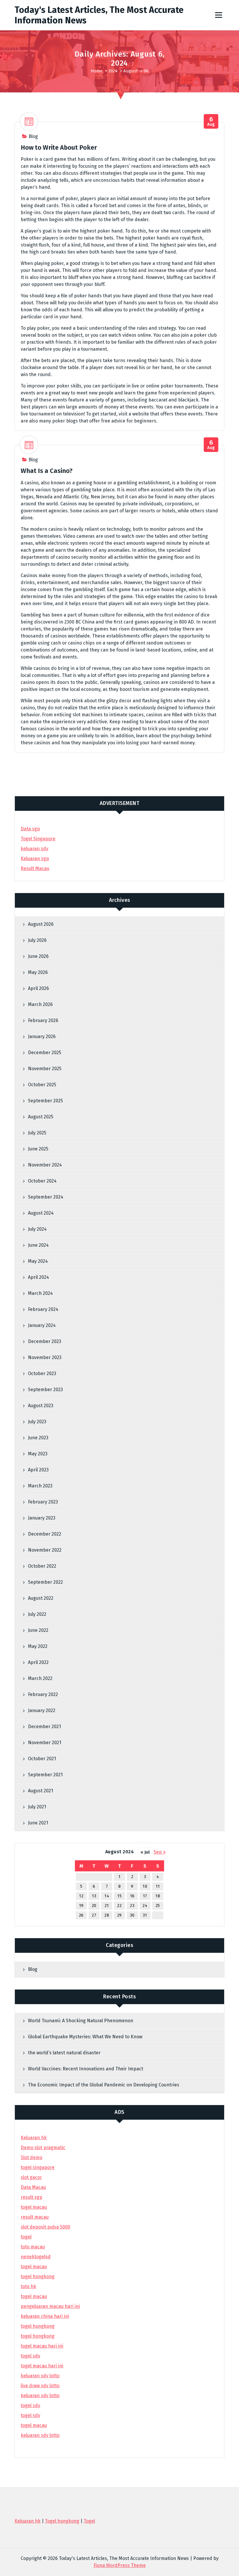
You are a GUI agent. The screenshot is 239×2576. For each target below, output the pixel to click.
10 (145, 1886)
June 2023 (38, 1438)
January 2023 (42, 1518)
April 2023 (38, 1470)
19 (81, 1906)
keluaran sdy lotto (40, 2435)
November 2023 (45, 1357)
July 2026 (37, 940)
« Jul (145, 1852)
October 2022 (42, 1566)
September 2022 (45, 1582)
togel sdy (30, 2405)
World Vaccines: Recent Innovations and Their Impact (86, 2069)
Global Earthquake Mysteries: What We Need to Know (85, 2037)
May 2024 (38, 1261)
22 (119, 1906)
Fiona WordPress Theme (120, 2565)
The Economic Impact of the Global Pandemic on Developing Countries (104, 2085)
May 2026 (38, 972)
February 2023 (43, 1502)
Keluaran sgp (35, 859)
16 (132, 1896)
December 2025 (45, 1053)
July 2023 (37, 1422)
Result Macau (35, 868)
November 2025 (45, 1069)
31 (145, 1915)
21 (107, 1906)
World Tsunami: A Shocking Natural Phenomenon (81, 2021)
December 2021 (44, 1727)
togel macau (34, 2425)
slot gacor (31, 2177)
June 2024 (38, 1245)
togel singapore (38, 2167)
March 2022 (40, 1678)
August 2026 (41, 924)
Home (97, 71)
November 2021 (45, 1743)
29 (119, 1915)
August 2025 (41, 1117)
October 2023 (42, 1373)
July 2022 (37, 1614)
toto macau (33, 2247)
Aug (211, 122)
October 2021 (42, 1759)
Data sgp (30, 829)
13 (94, 1896)
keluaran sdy (35, 849)
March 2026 (40, 1004)
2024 (113, 71)
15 (119, 1896)
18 (158, 1896)
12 (81, 1896)
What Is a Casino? (47, 471)
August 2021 (41, 1791)
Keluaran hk (34, 2138)
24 (145, 1906)
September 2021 (45, 1775)
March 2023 (40, 1486)
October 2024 (42, 1181)
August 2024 (41, 1213)
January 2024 (42, 1325)
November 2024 (45, 1165)
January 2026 (42, 1036)
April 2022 (38, 1662)
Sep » (160, 1852)
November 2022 (45, 1550)
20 (94, 1906)
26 (81, 1915)
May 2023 (38, 1454)
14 (107, 1896)
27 (94, 1915)
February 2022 (43, 1694)
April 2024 (38, 1277)
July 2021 (37, 1807)
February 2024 (43, 1309)
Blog (33, 136)
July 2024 (37, 1229)
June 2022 (38, 1630)
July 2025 (37, 1133)
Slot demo (31, 2157)
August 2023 (41, 1406)
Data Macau (33, 2187)
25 (158, 1906)
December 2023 (45, 1341)
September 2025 (45, 1101)
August (131, 71)
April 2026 (38, 988)
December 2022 (45, 1534)
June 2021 (38, 1823)
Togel (89, 2521)
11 (158, 1886)
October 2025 (42, 1085)
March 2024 (40, 1293)
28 (107, 1915)
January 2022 (42, 1710)
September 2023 (45, 1390)
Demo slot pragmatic (43, 2148)
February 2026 (43, 1020)
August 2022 (41, 1598)
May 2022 (38, 1646)
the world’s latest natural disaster (64, 2053)
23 (132, 1906)
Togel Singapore (38, 839)
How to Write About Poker (59, 147)
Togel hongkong (62, 2521)
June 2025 (38, 1149)
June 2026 (38, 956)
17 (145, 1896)
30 (132, 1915)
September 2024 (46, 1197)
